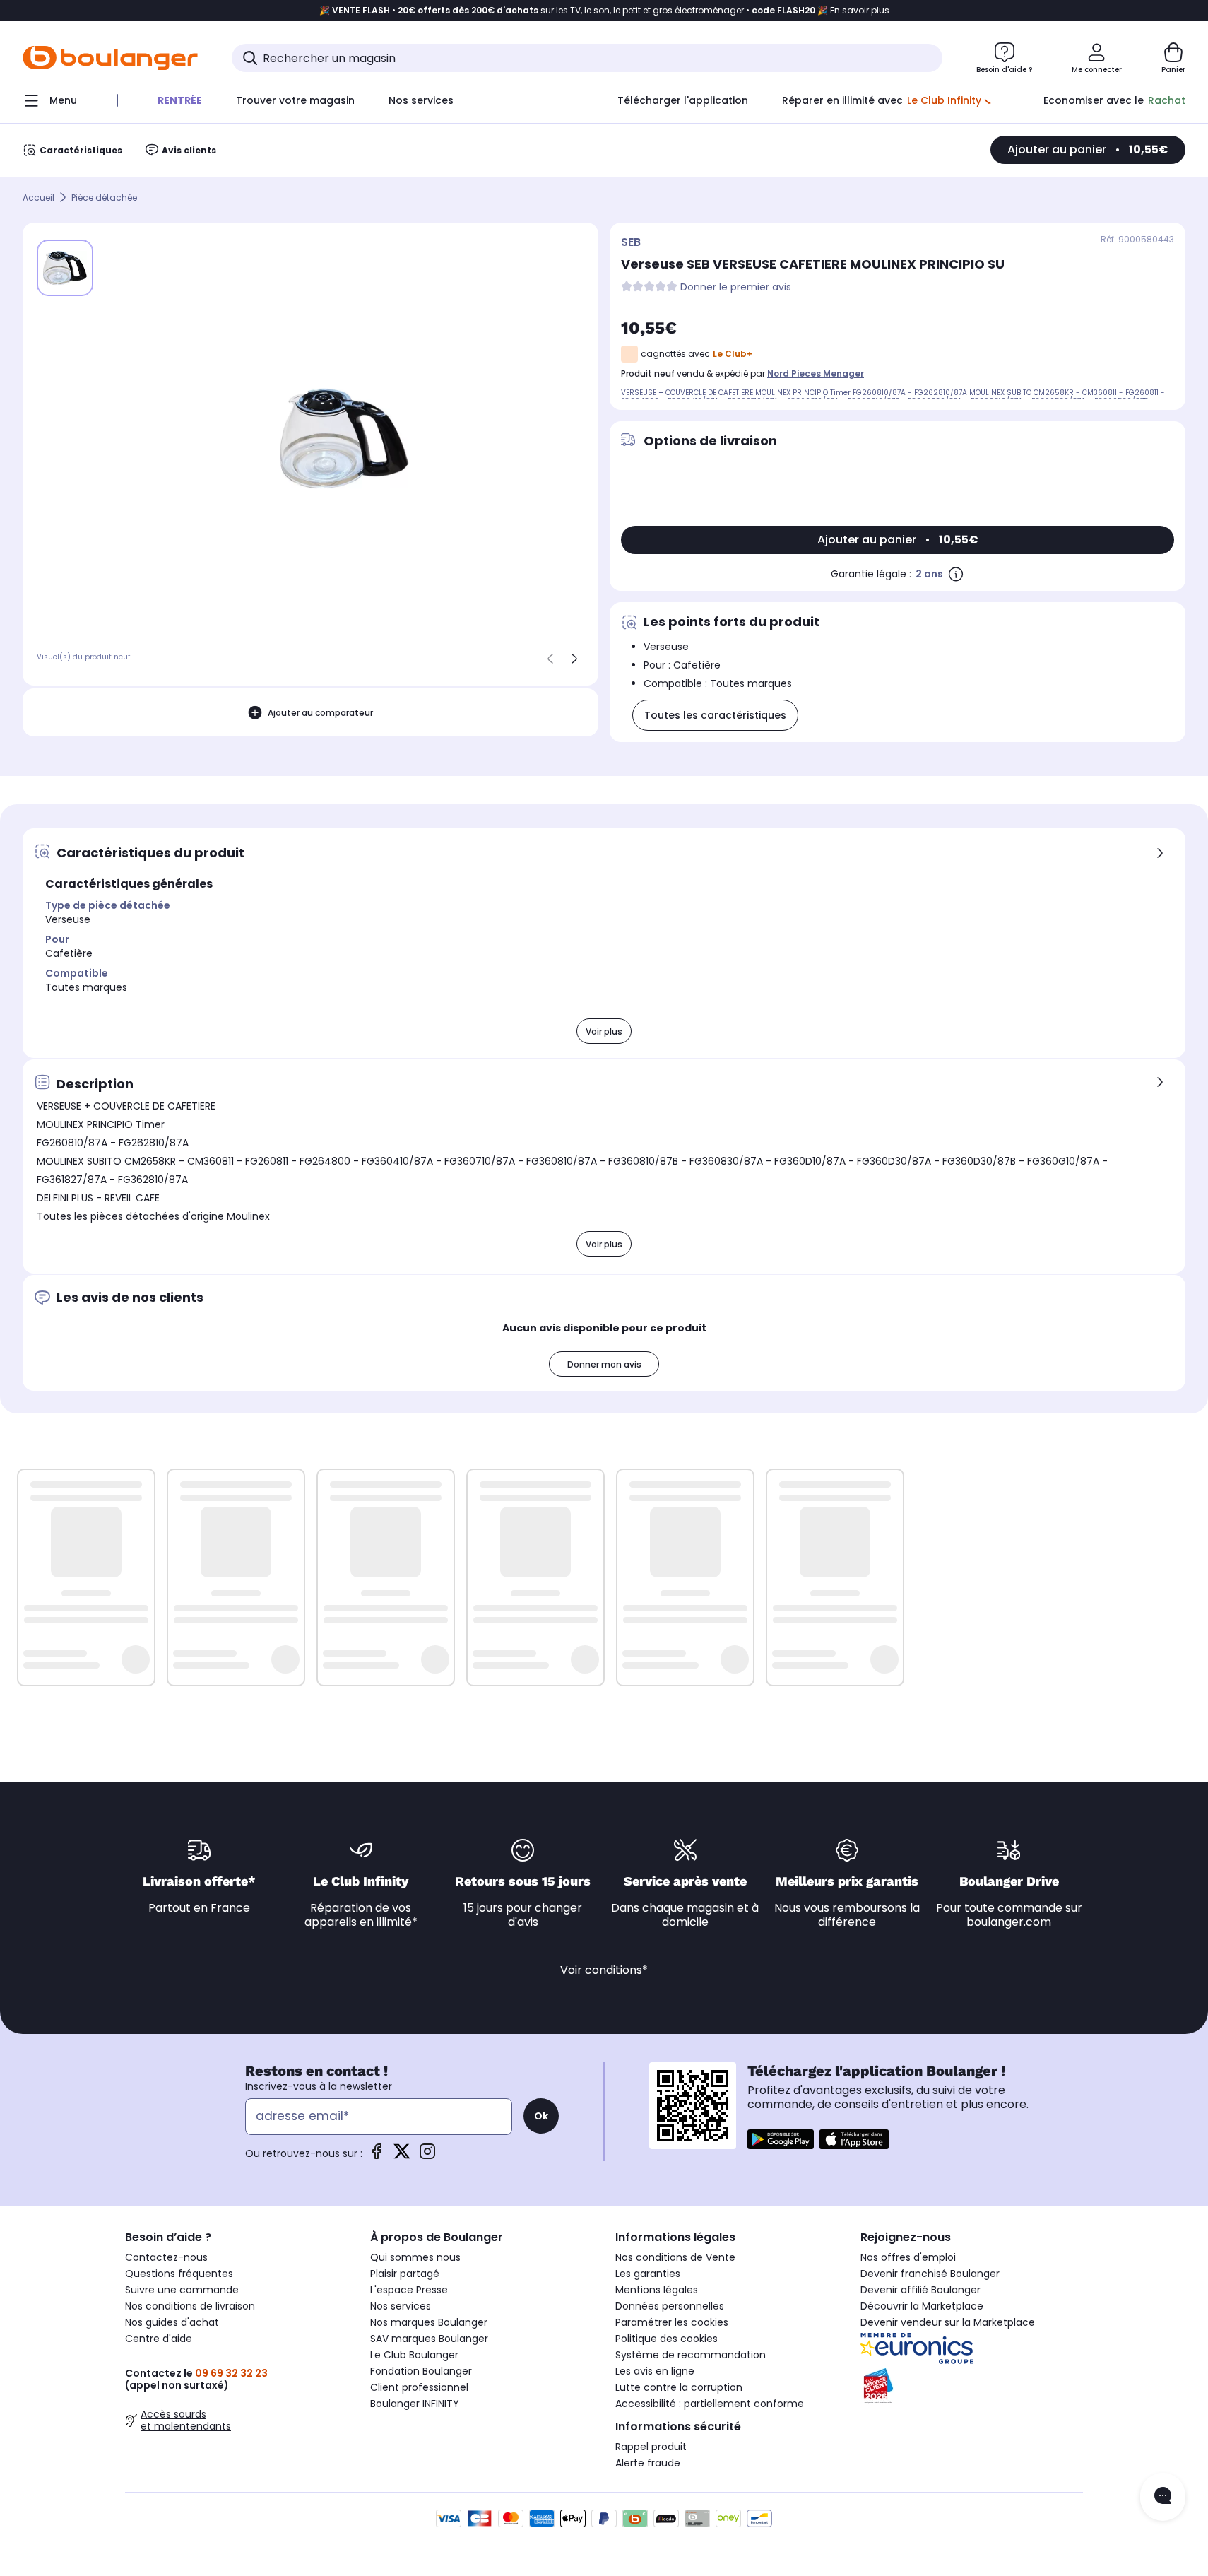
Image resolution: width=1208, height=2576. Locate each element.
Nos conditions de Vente (675, 2257)
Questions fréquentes (179, 2274)
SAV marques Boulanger (429, 2339)
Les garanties (648, 2274)
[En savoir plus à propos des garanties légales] (956, 574)
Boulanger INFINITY (415, 2404)
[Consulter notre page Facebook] (377, 2156)
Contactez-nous (166, 2257)
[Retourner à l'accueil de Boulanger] (110, 58)
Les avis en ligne (655, 2371)
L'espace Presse (409, 2290)
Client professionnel (419, 2387)
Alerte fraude (648, 2463)
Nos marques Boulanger (429, 2322)
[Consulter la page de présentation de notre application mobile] (781, 2139)
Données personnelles (670, 2306)
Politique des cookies (667, 2339)
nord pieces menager (816, 374)
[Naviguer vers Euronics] (972, 2348)
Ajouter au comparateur (320, 712)
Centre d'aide (159, 2339)
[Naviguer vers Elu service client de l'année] (972, 2386)
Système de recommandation (691, 2355)
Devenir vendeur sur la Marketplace (948, 2322)
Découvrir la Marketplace (922, 2306)
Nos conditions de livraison (190, 2306)
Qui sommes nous (415, 2257)
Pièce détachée (104, 198)
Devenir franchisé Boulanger (930, 2274)
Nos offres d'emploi (908, 2257)
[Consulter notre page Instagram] (427, 2156)
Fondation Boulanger (421, 2371)
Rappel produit (651, 2447)
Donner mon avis (604, 1364)
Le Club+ (733, 354)
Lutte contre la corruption (679, 2387)
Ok (541, 2116)
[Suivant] (574, 659)
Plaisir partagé (405, 2274)
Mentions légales (657, 2290)
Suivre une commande (182, 2290)
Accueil (39, 198)
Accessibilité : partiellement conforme (710, 2404)
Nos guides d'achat (172, 2322)
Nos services (401, 2306)
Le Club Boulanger (414, 2355)
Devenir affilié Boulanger (920, 2290)
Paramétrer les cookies (672, 2322)
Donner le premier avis (736, 287)
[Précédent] (550, 659)
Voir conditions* (604, 1970)
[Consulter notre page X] (402, 2156)
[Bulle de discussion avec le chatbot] (1163, 2497)
